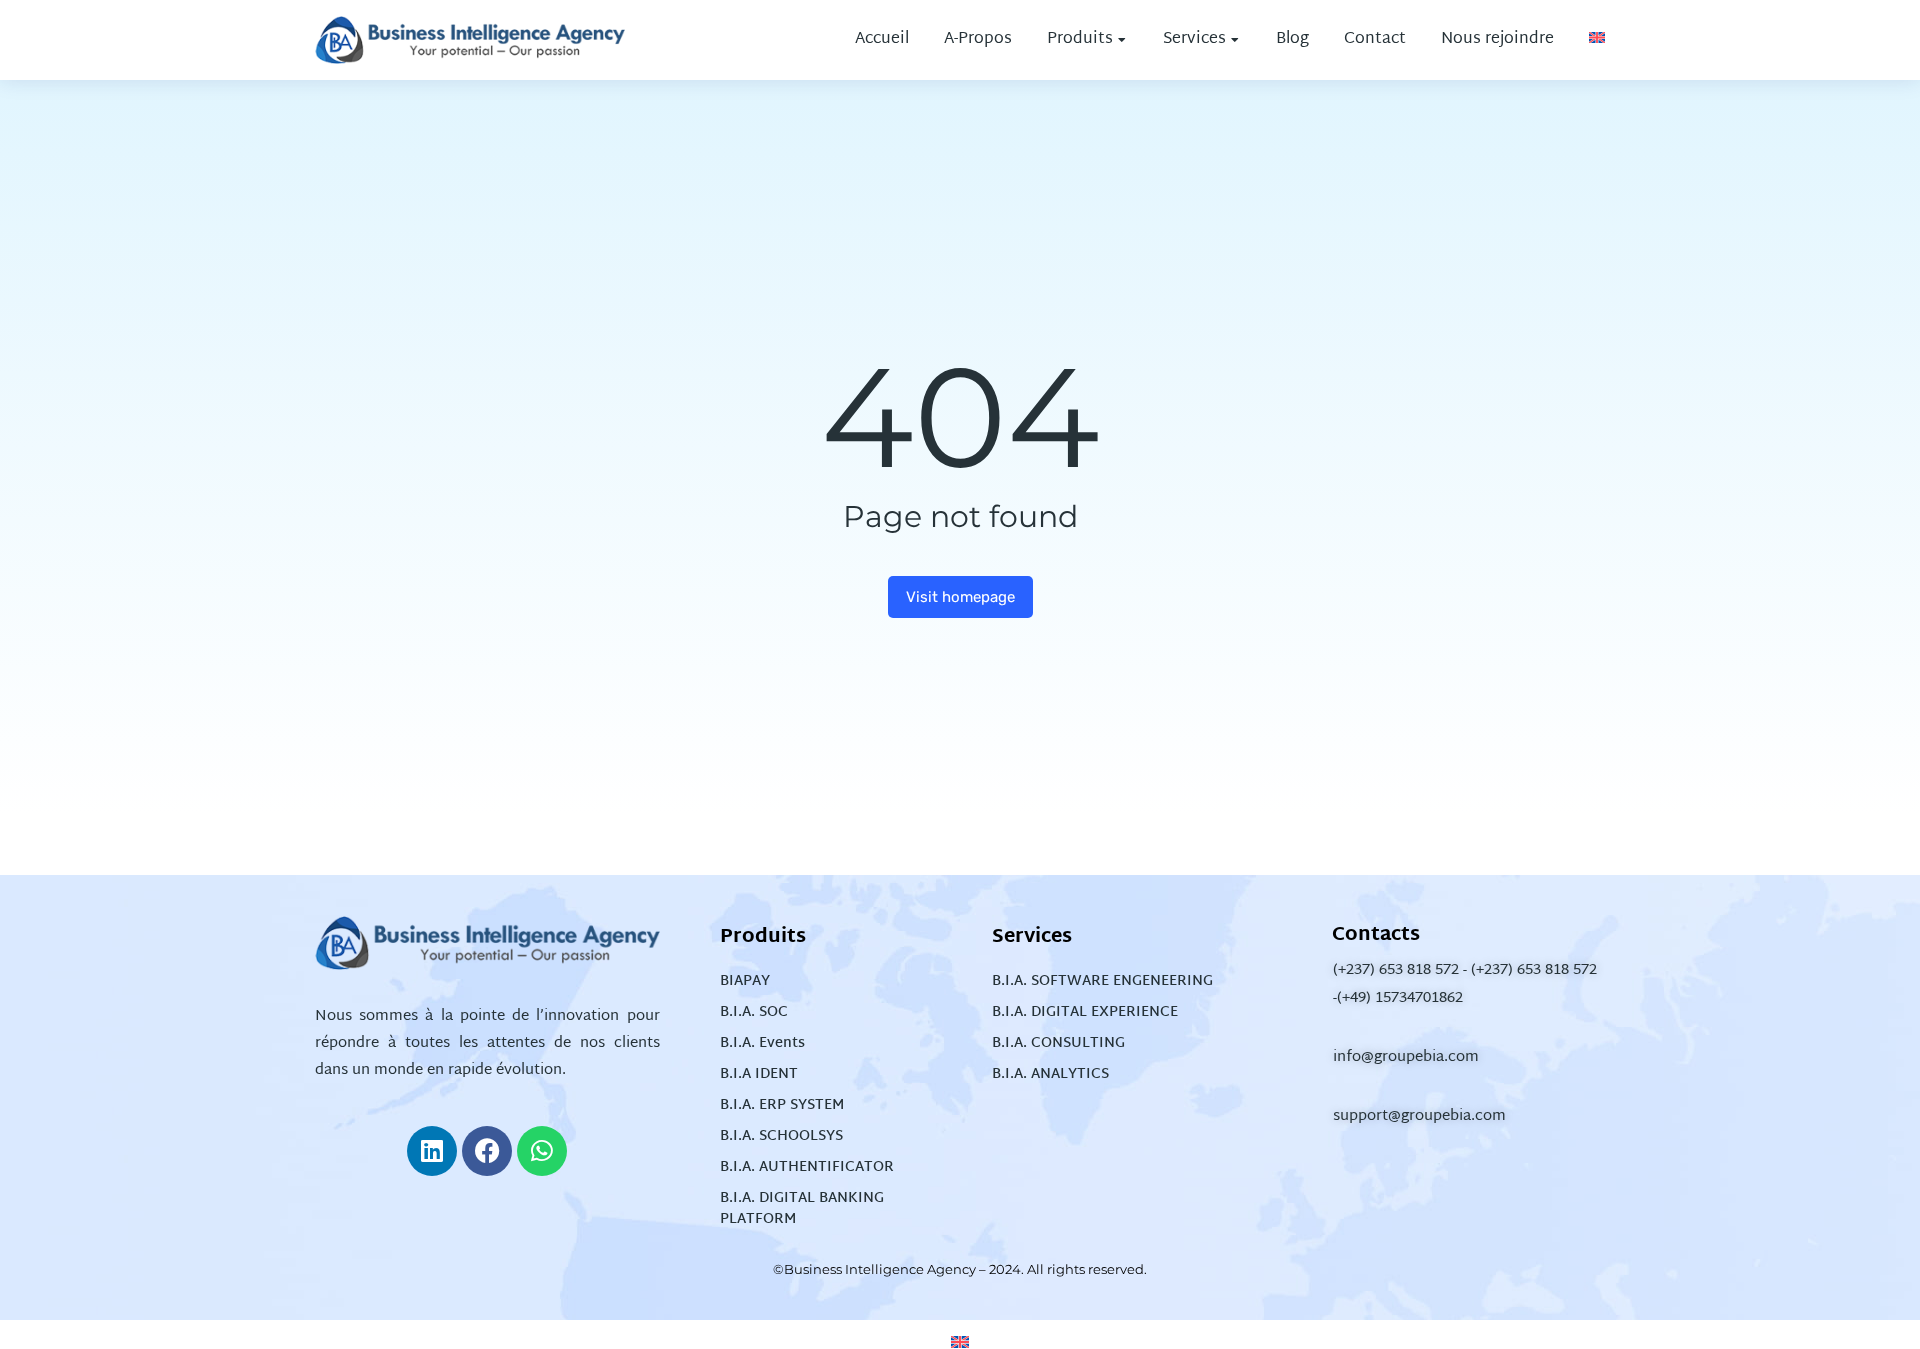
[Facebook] (487, 1151)
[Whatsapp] (542, 1151)
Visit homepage (960, 597)
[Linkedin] (432, 1151)
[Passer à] (1597, 40)
